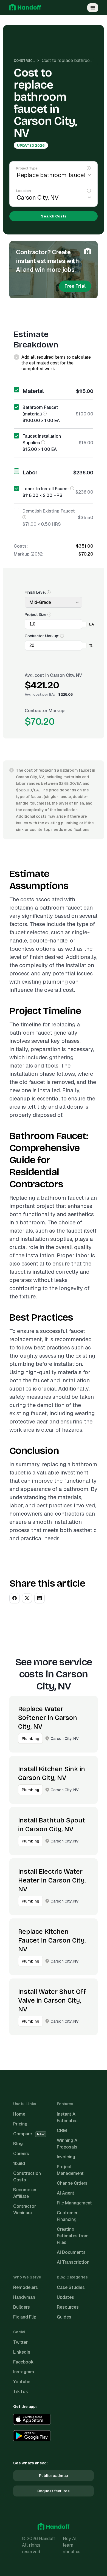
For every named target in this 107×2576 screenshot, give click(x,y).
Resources (68, 2307)
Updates (65, 2297)
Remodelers (26, 2287)
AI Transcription (73, 2262)
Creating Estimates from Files (73, 2236)
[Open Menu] (93, 8)
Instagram (24, 2372)
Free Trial (75, 286)
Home (19, 2114)
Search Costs (54, 216)
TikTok (21, 2392)
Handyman (24, 2297)
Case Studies (71, 2287)
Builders (22, 2307)
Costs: (21, 546)
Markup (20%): (29, 554)
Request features (54, 2491)
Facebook (23, 2362)
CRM (62, 2131)
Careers (21, 2154)
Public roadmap (54, 2476)
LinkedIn (22, 2352)
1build (19, 2163)
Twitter (20, 2342)
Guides (64, 2317)
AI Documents (71, 2252)
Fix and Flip (25, 2317)
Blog (18, 2144)
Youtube (22, 2382)
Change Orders (72, 2183)
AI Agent (66, 2193)
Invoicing (66, 2157)
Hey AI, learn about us (72, 2545)
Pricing (20, 2124)
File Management (74, 2203)
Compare (29, 2134)
